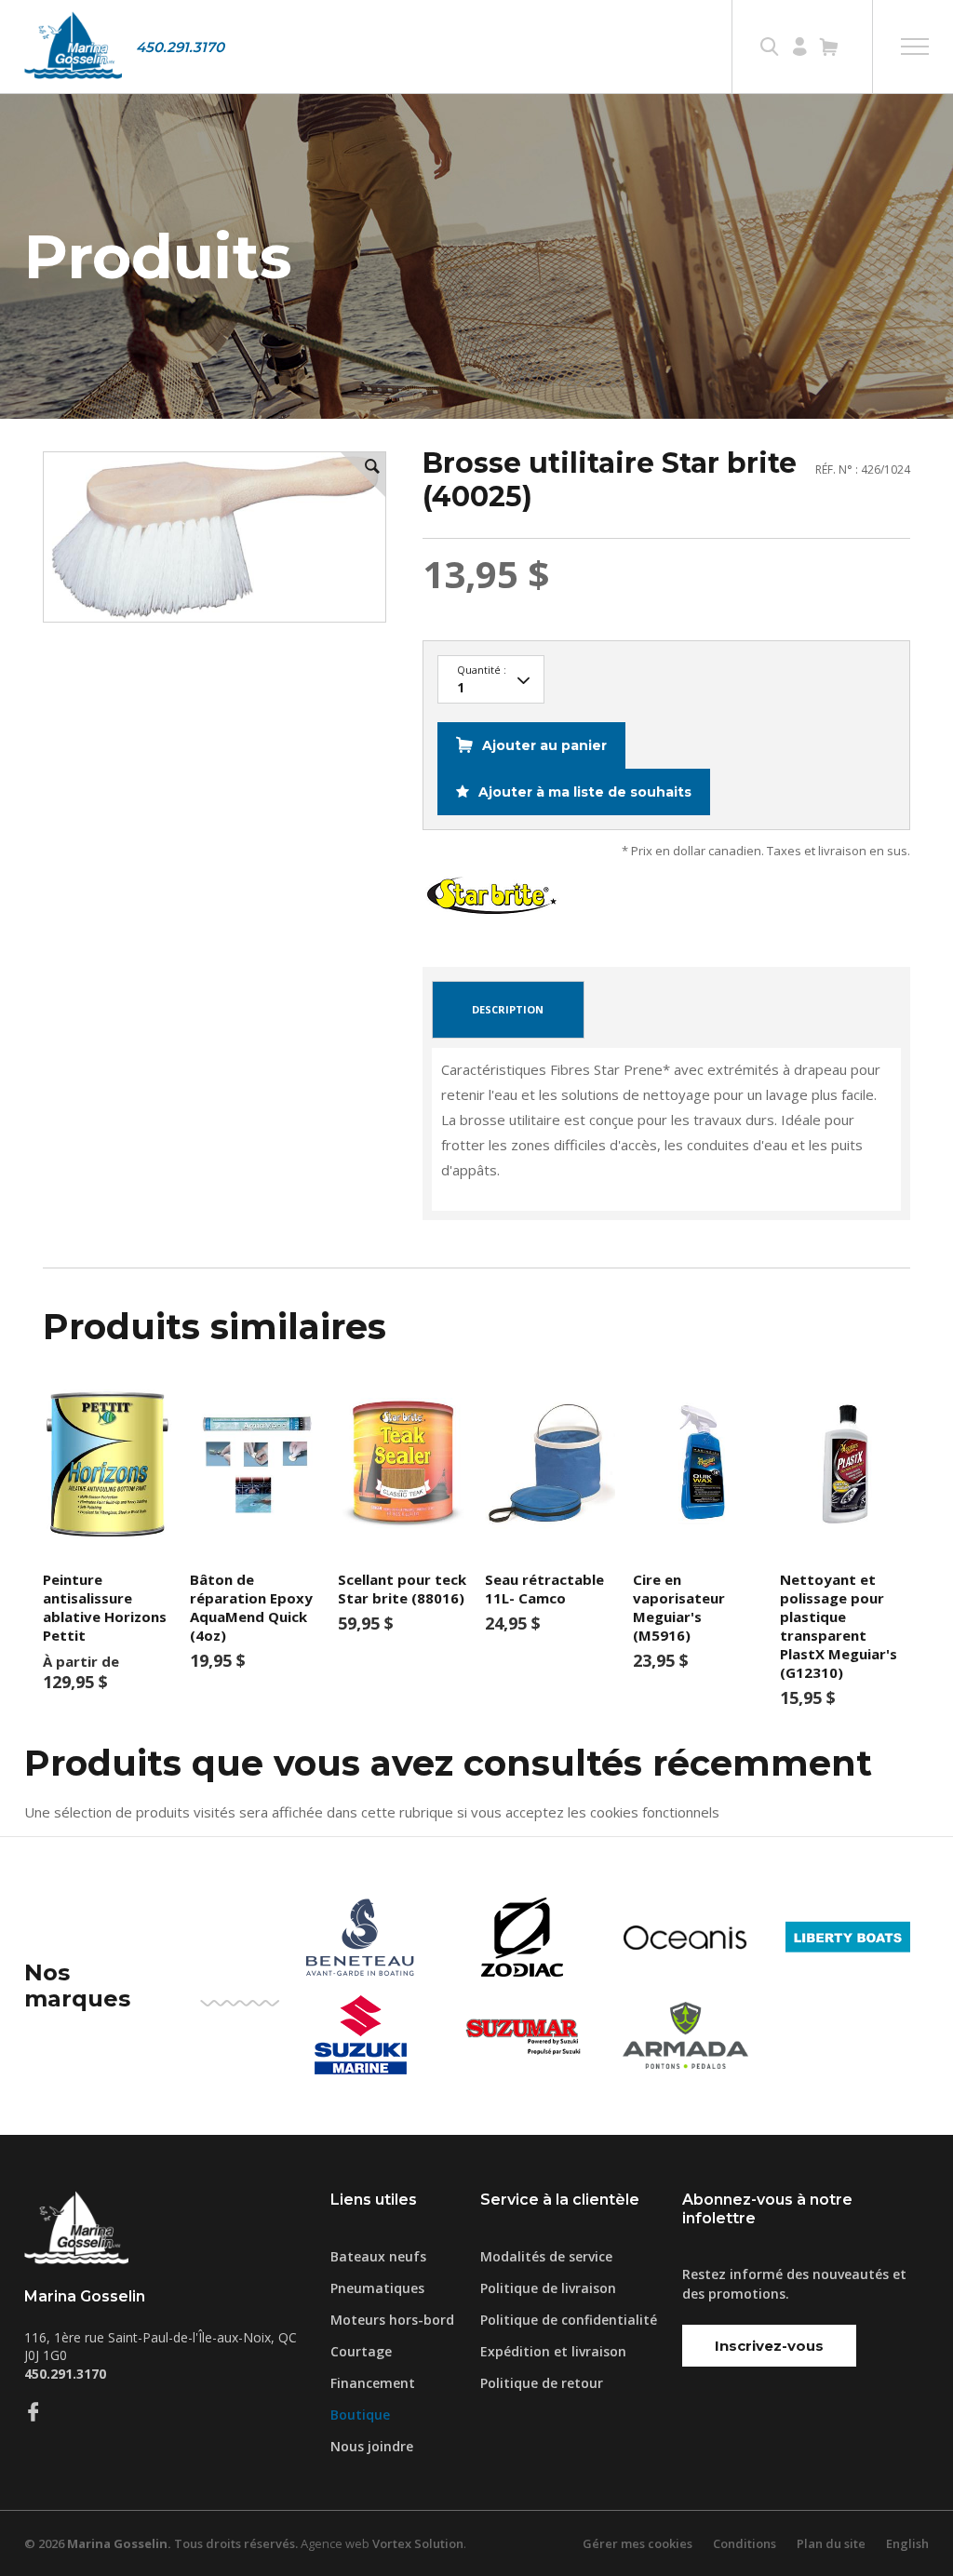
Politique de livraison (548, 2288)
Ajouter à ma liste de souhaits (583, 792)
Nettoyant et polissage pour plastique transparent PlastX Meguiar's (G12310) (839, 1626)
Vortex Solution (418, 2543)
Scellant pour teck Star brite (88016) (402, 1589)
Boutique (360, 2415)
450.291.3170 (180, 47)
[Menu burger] (915, 47)
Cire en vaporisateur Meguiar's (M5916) (679, 1607)
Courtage (361, 2351)
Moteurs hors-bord (392, 2320)
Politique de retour (542, 2383)
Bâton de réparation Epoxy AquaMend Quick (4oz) (251, 1607)
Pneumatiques (377, 2288)
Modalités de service (546, 2256)
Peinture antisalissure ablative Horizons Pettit (105, 1607)
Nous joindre (372, 2446)
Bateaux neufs (378, 2256)
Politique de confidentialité (569, 2320)
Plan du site (831, 2543)
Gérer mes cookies (638, 2543)
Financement (373, 2383)
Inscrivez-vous (769, 2346)
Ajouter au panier (544, 745)
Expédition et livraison (553, 2351)
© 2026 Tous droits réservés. (161, 2543)
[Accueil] (73, 47)
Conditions (745, 2543)
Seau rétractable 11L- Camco (544, 1589)
